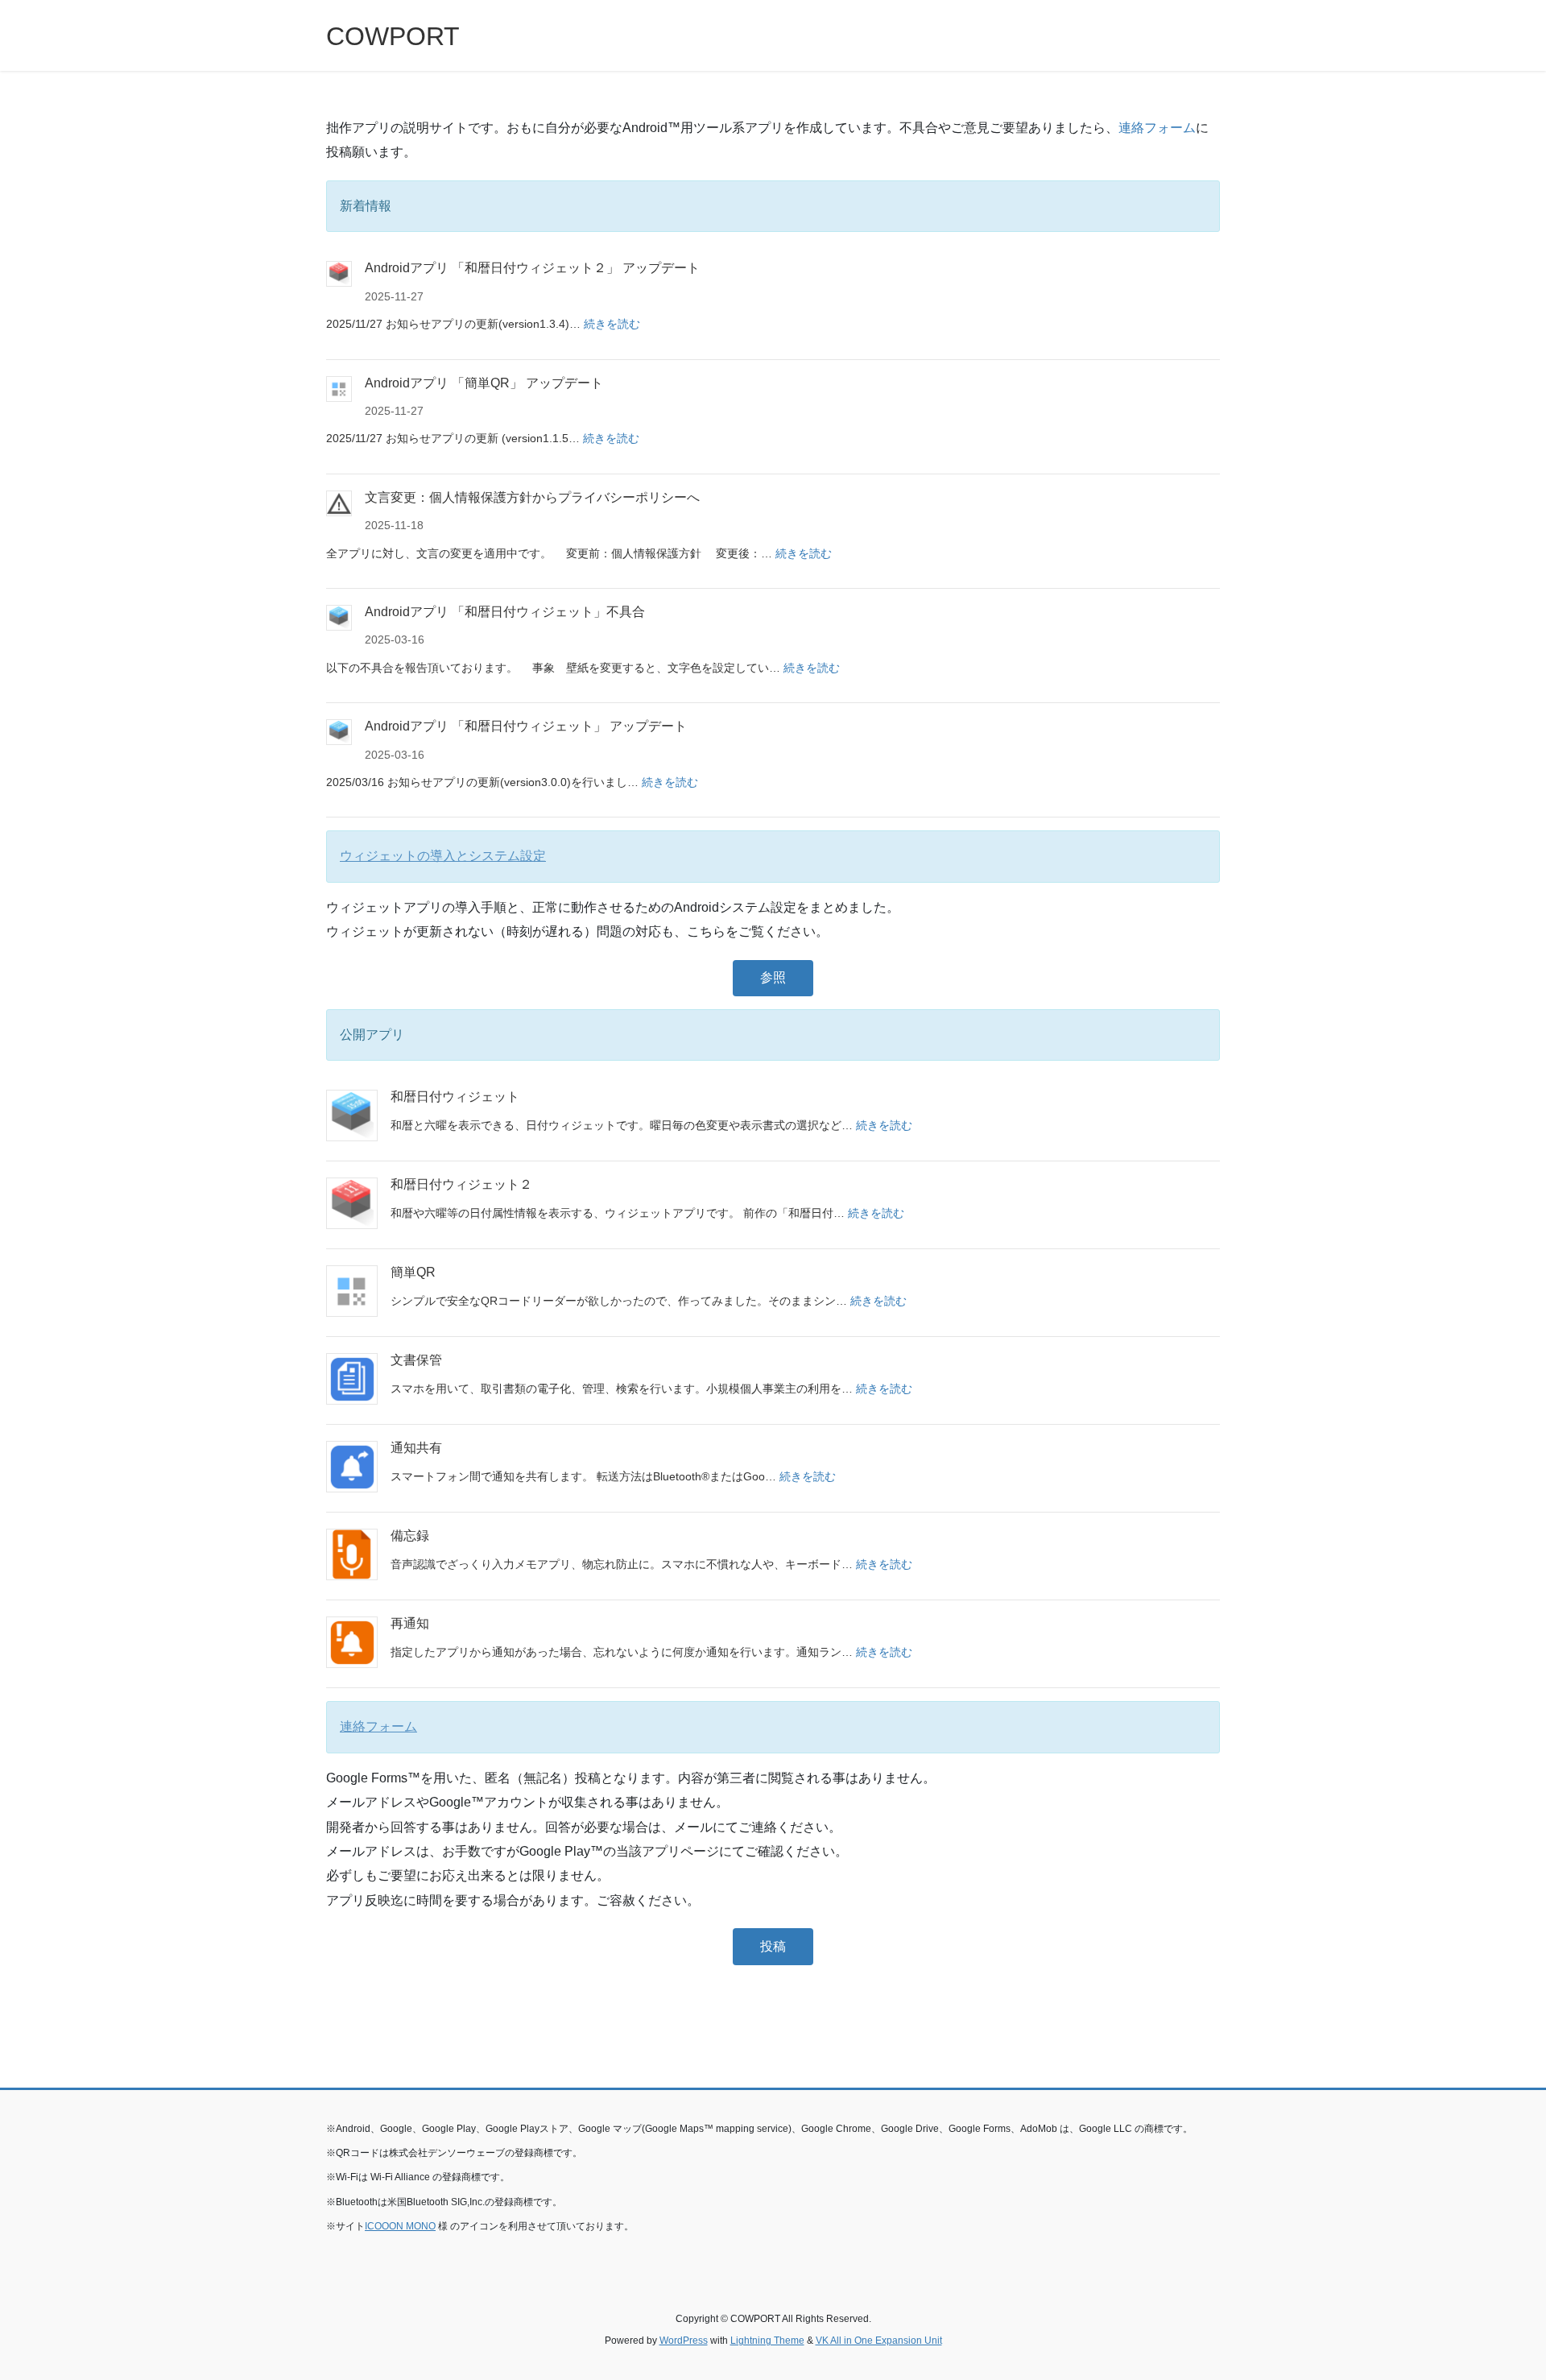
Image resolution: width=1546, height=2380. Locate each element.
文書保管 (416, 1360)
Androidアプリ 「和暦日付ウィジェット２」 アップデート (532, 268)
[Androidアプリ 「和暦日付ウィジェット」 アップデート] (339, 732)
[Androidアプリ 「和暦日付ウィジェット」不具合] (339, 618)
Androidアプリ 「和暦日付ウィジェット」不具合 (505, 612)
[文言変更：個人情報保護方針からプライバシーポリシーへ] (339, 503)
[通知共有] (352, 1467)
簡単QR (413, 1272)
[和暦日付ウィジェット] (352, 1115)
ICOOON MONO (400, 2226)
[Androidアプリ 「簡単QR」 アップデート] (339, 389)
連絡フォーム (1157, 128)
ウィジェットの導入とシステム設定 (443, 856)
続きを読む (612, 324)
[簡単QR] (352, 1291)
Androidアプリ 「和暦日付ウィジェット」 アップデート (526, 726)
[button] (773, 978)
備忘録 (410, 1536)
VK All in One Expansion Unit (879, 2341)
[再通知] (352, 1642)
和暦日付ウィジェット (455, 1097)
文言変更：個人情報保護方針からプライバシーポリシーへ (532, 497)
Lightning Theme (767, 2341)
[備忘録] (352, 1554)
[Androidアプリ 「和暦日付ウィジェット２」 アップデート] (339, 274)
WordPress (684, 2341)
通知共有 (416, 1448)
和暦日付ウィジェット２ (461, 1184)
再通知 (410, 1623)
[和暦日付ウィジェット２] (352, 1203)
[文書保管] (352, 1379)
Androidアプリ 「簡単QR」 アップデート (484, 383)
